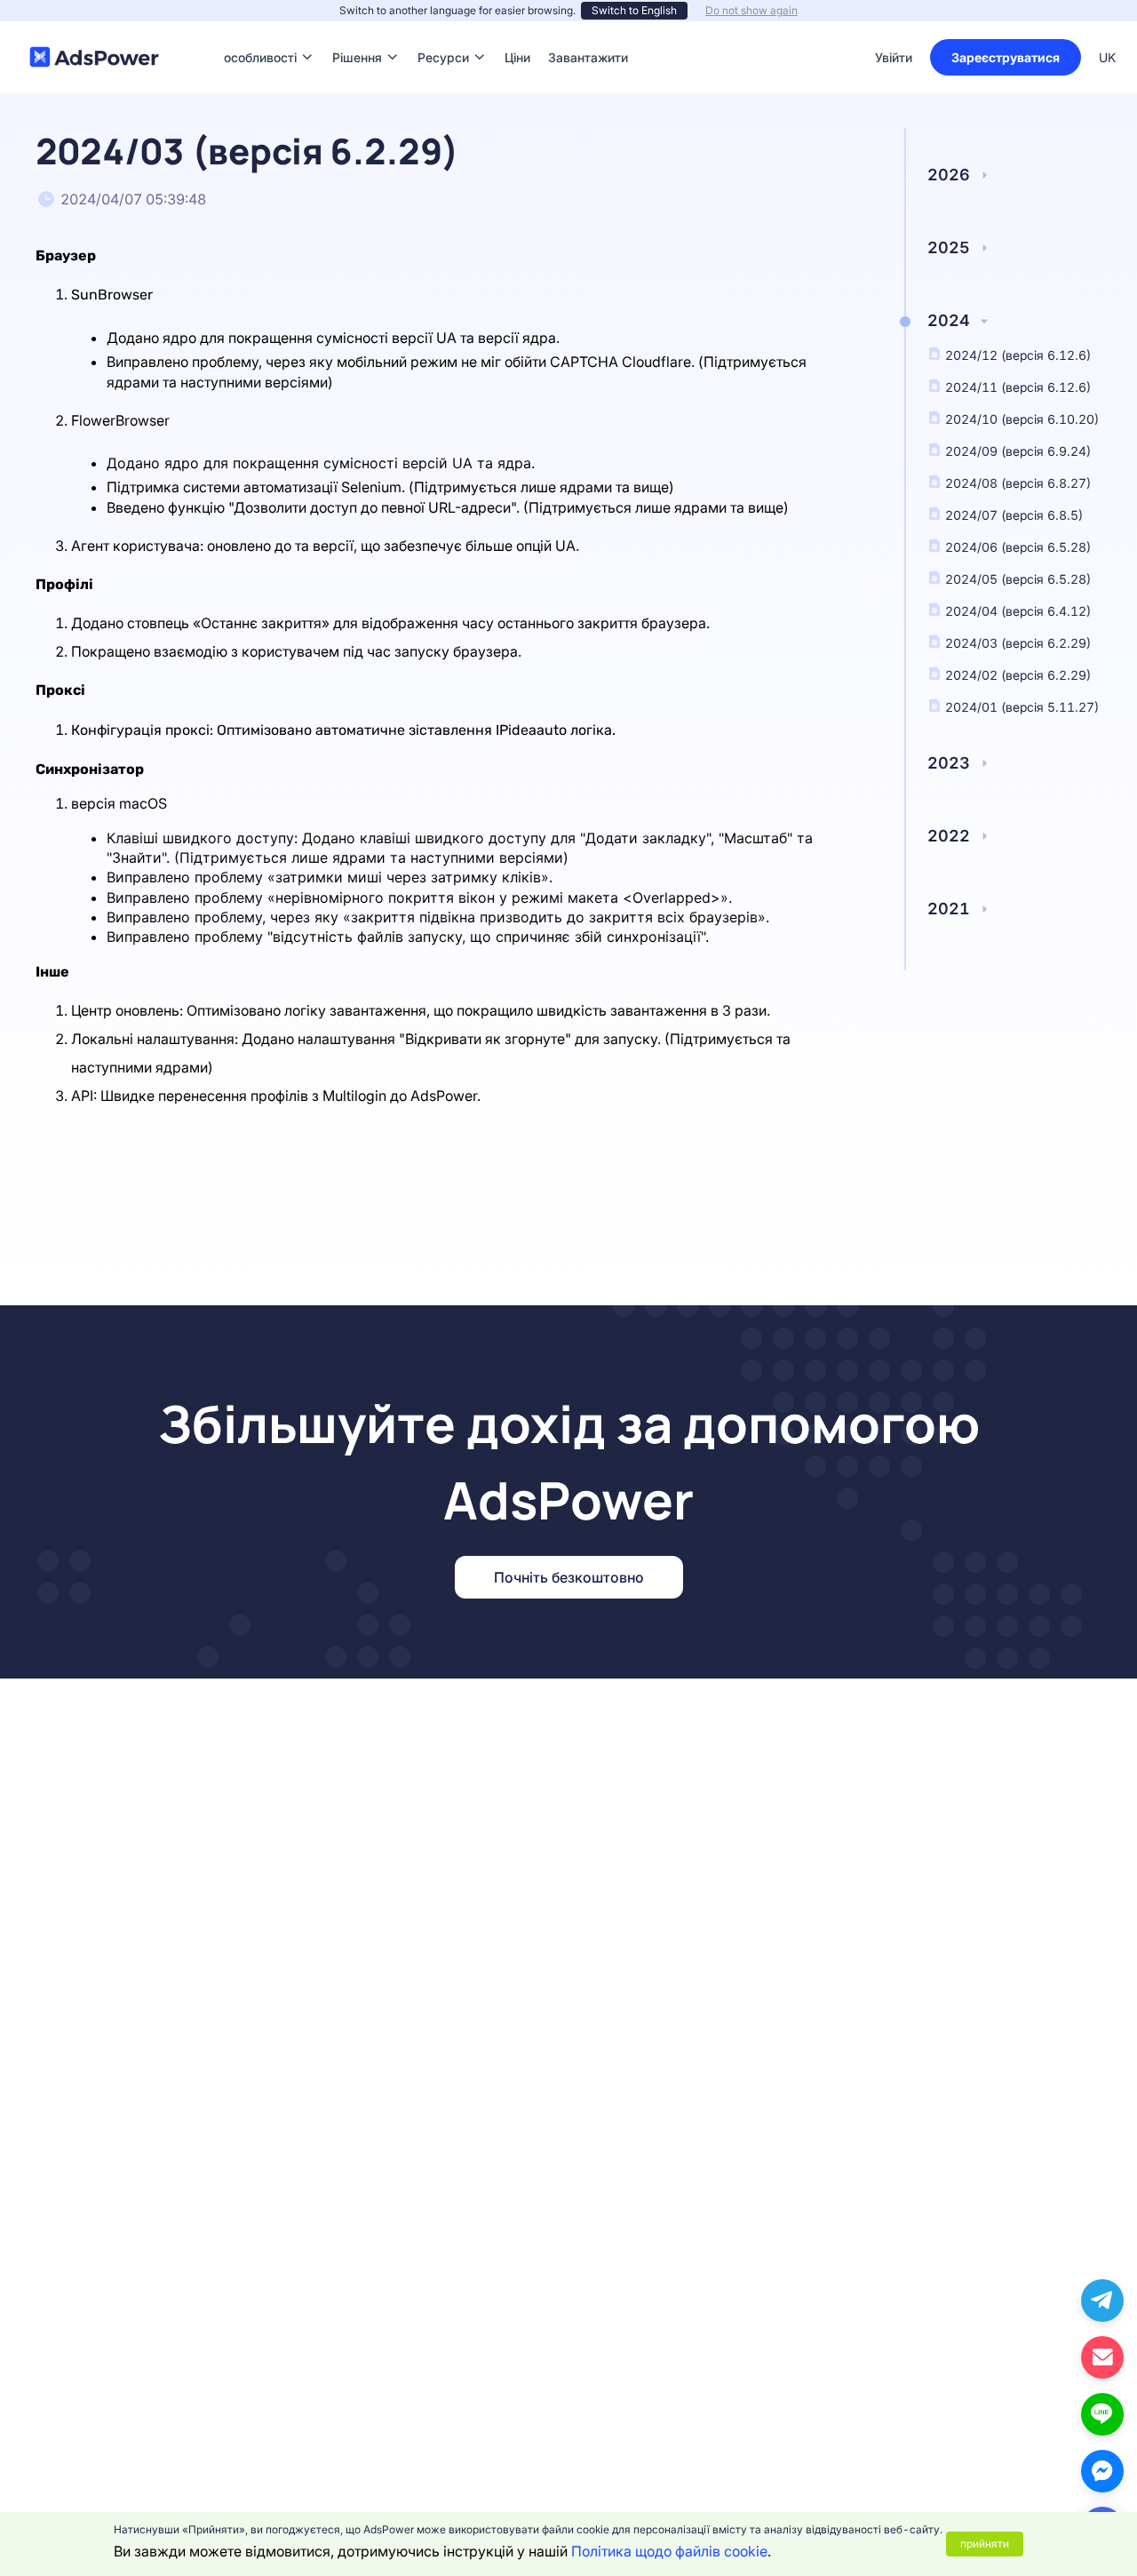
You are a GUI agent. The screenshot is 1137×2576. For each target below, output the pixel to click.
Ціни (517, 31)
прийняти (985, 2544)
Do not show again (751, 10)
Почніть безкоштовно (569, 1577)
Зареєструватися (1006, 57)
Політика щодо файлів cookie (669, 2551)
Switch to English (634, 10)
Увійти (894, 57)
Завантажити (588, 31)
